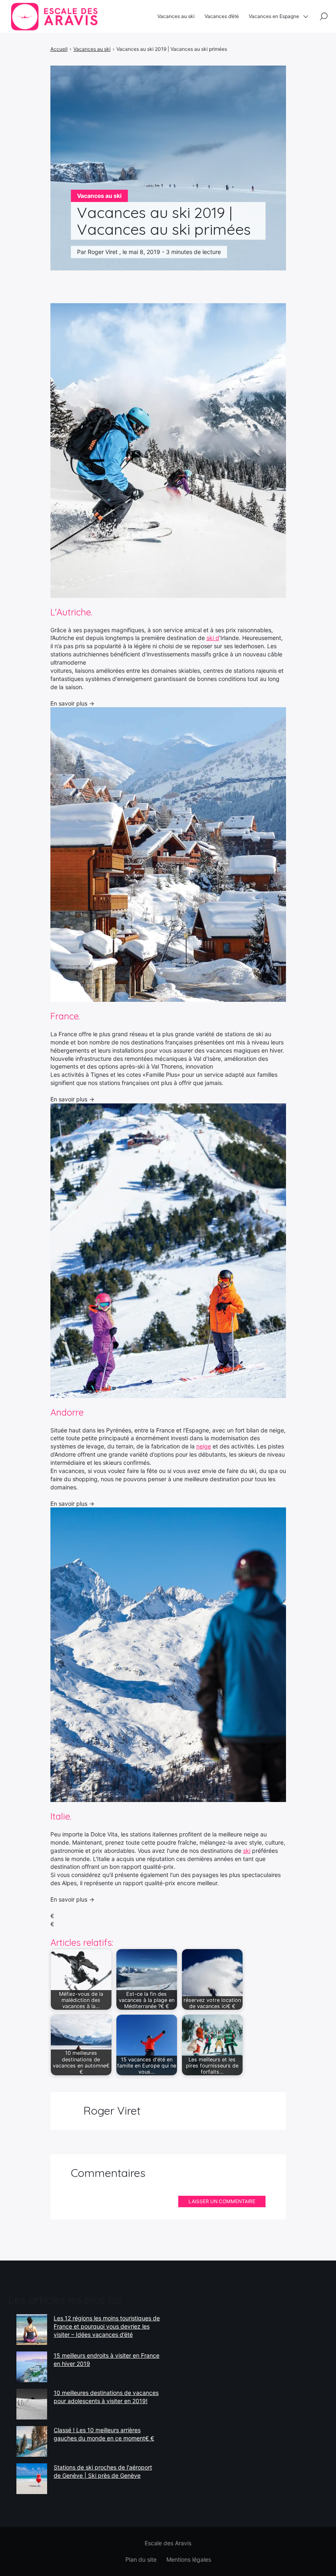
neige (204, 1446)
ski (247, 1851)
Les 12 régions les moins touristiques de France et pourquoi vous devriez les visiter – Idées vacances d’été (107, 2326)
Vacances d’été (222, 16)
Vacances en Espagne (274, 16)
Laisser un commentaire (222, 2201)
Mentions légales (189, 2559)
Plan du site (141, 2559)
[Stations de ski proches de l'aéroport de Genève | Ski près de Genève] (32, 2479)
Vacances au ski (176, 16)
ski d (213, 638)
